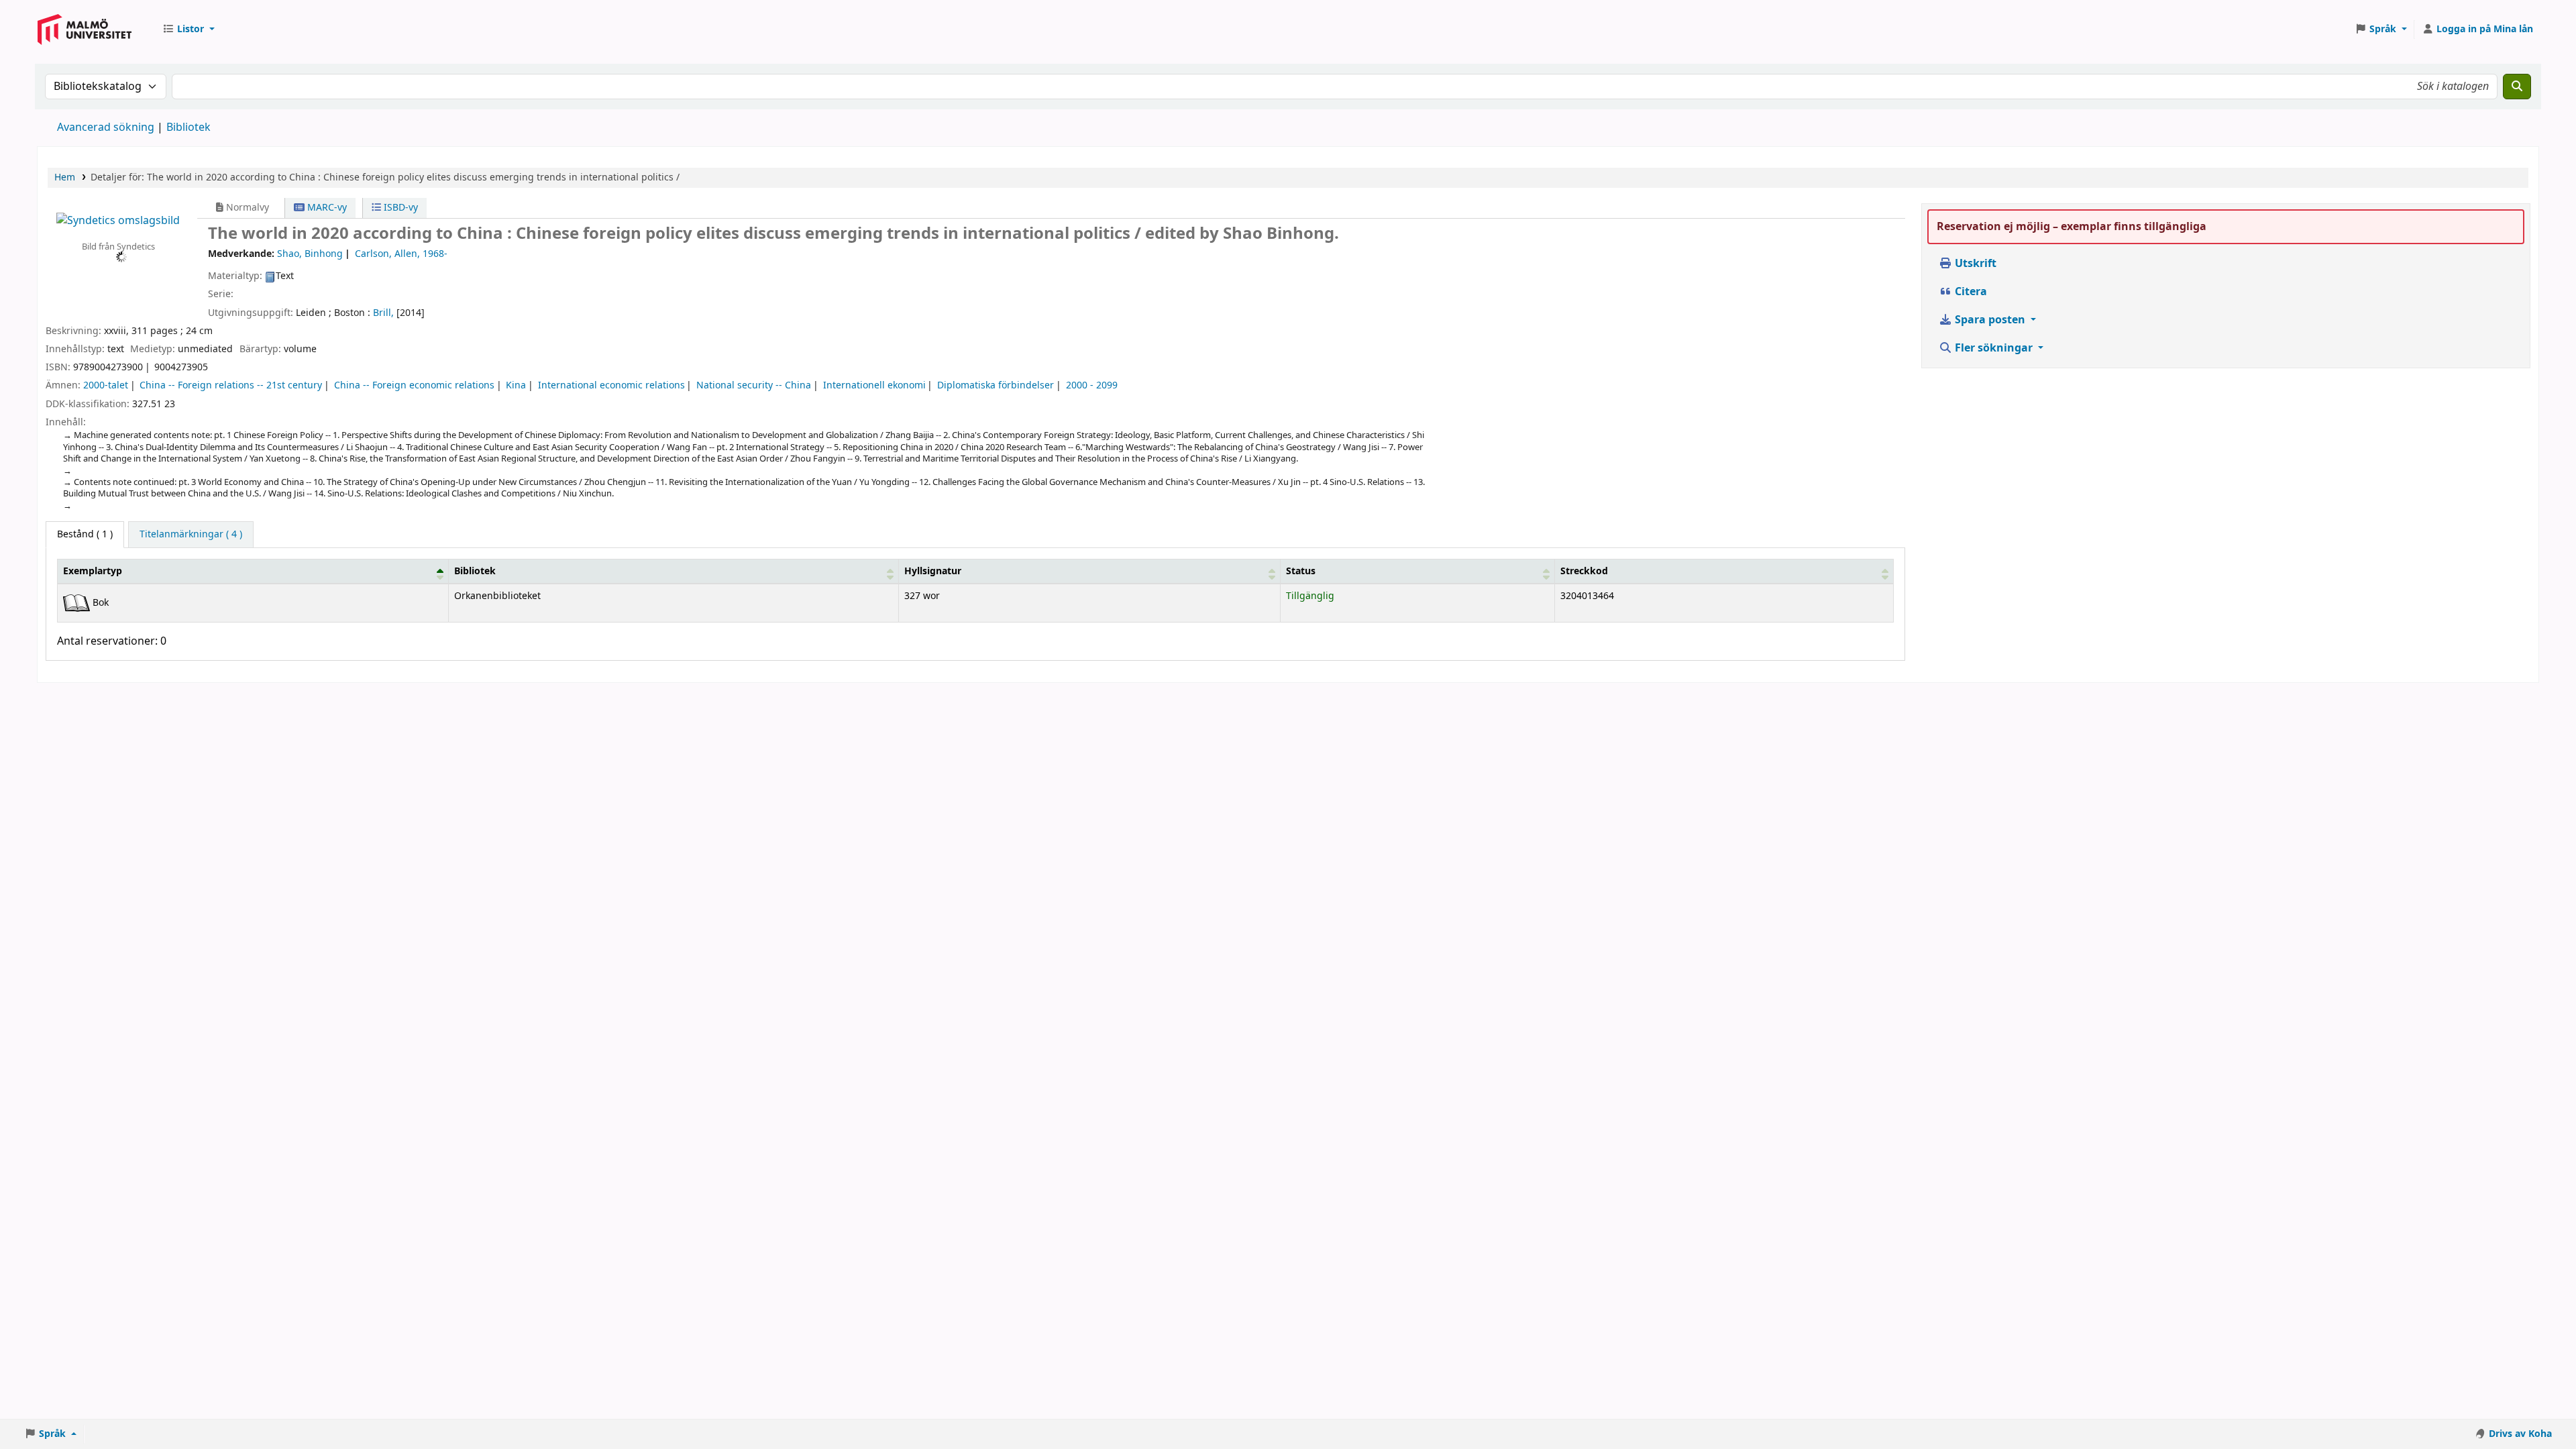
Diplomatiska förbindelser (996, 385)
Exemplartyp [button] (93, 571)
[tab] (191, 535)
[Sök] (2517, 87)
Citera (1970, 292)
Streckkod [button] (1584, 571)
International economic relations (611, 385)
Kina (516, 385)
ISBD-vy (399, 208)
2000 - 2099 (1092, 385)
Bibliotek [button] (475, 571)
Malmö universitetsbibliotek (85, 42)
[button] (189, 30)
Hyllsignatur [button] (933, 571)
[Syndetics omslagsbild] (118, 220)
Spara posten (1990, 320)
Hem (65, 177)
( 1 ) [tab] (85, 534)
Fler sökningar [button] (1994, 348)
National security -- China (754, 385)
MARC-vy (326, 208)
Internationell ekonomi (874, 385)
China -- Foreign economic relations (414, 385)
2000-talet (106, 385)
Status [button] (1301, 571)
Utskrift (1974, 264)
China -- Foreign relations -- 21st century (231, 385)
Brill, (383, 313)
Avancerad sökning (106, 127)
